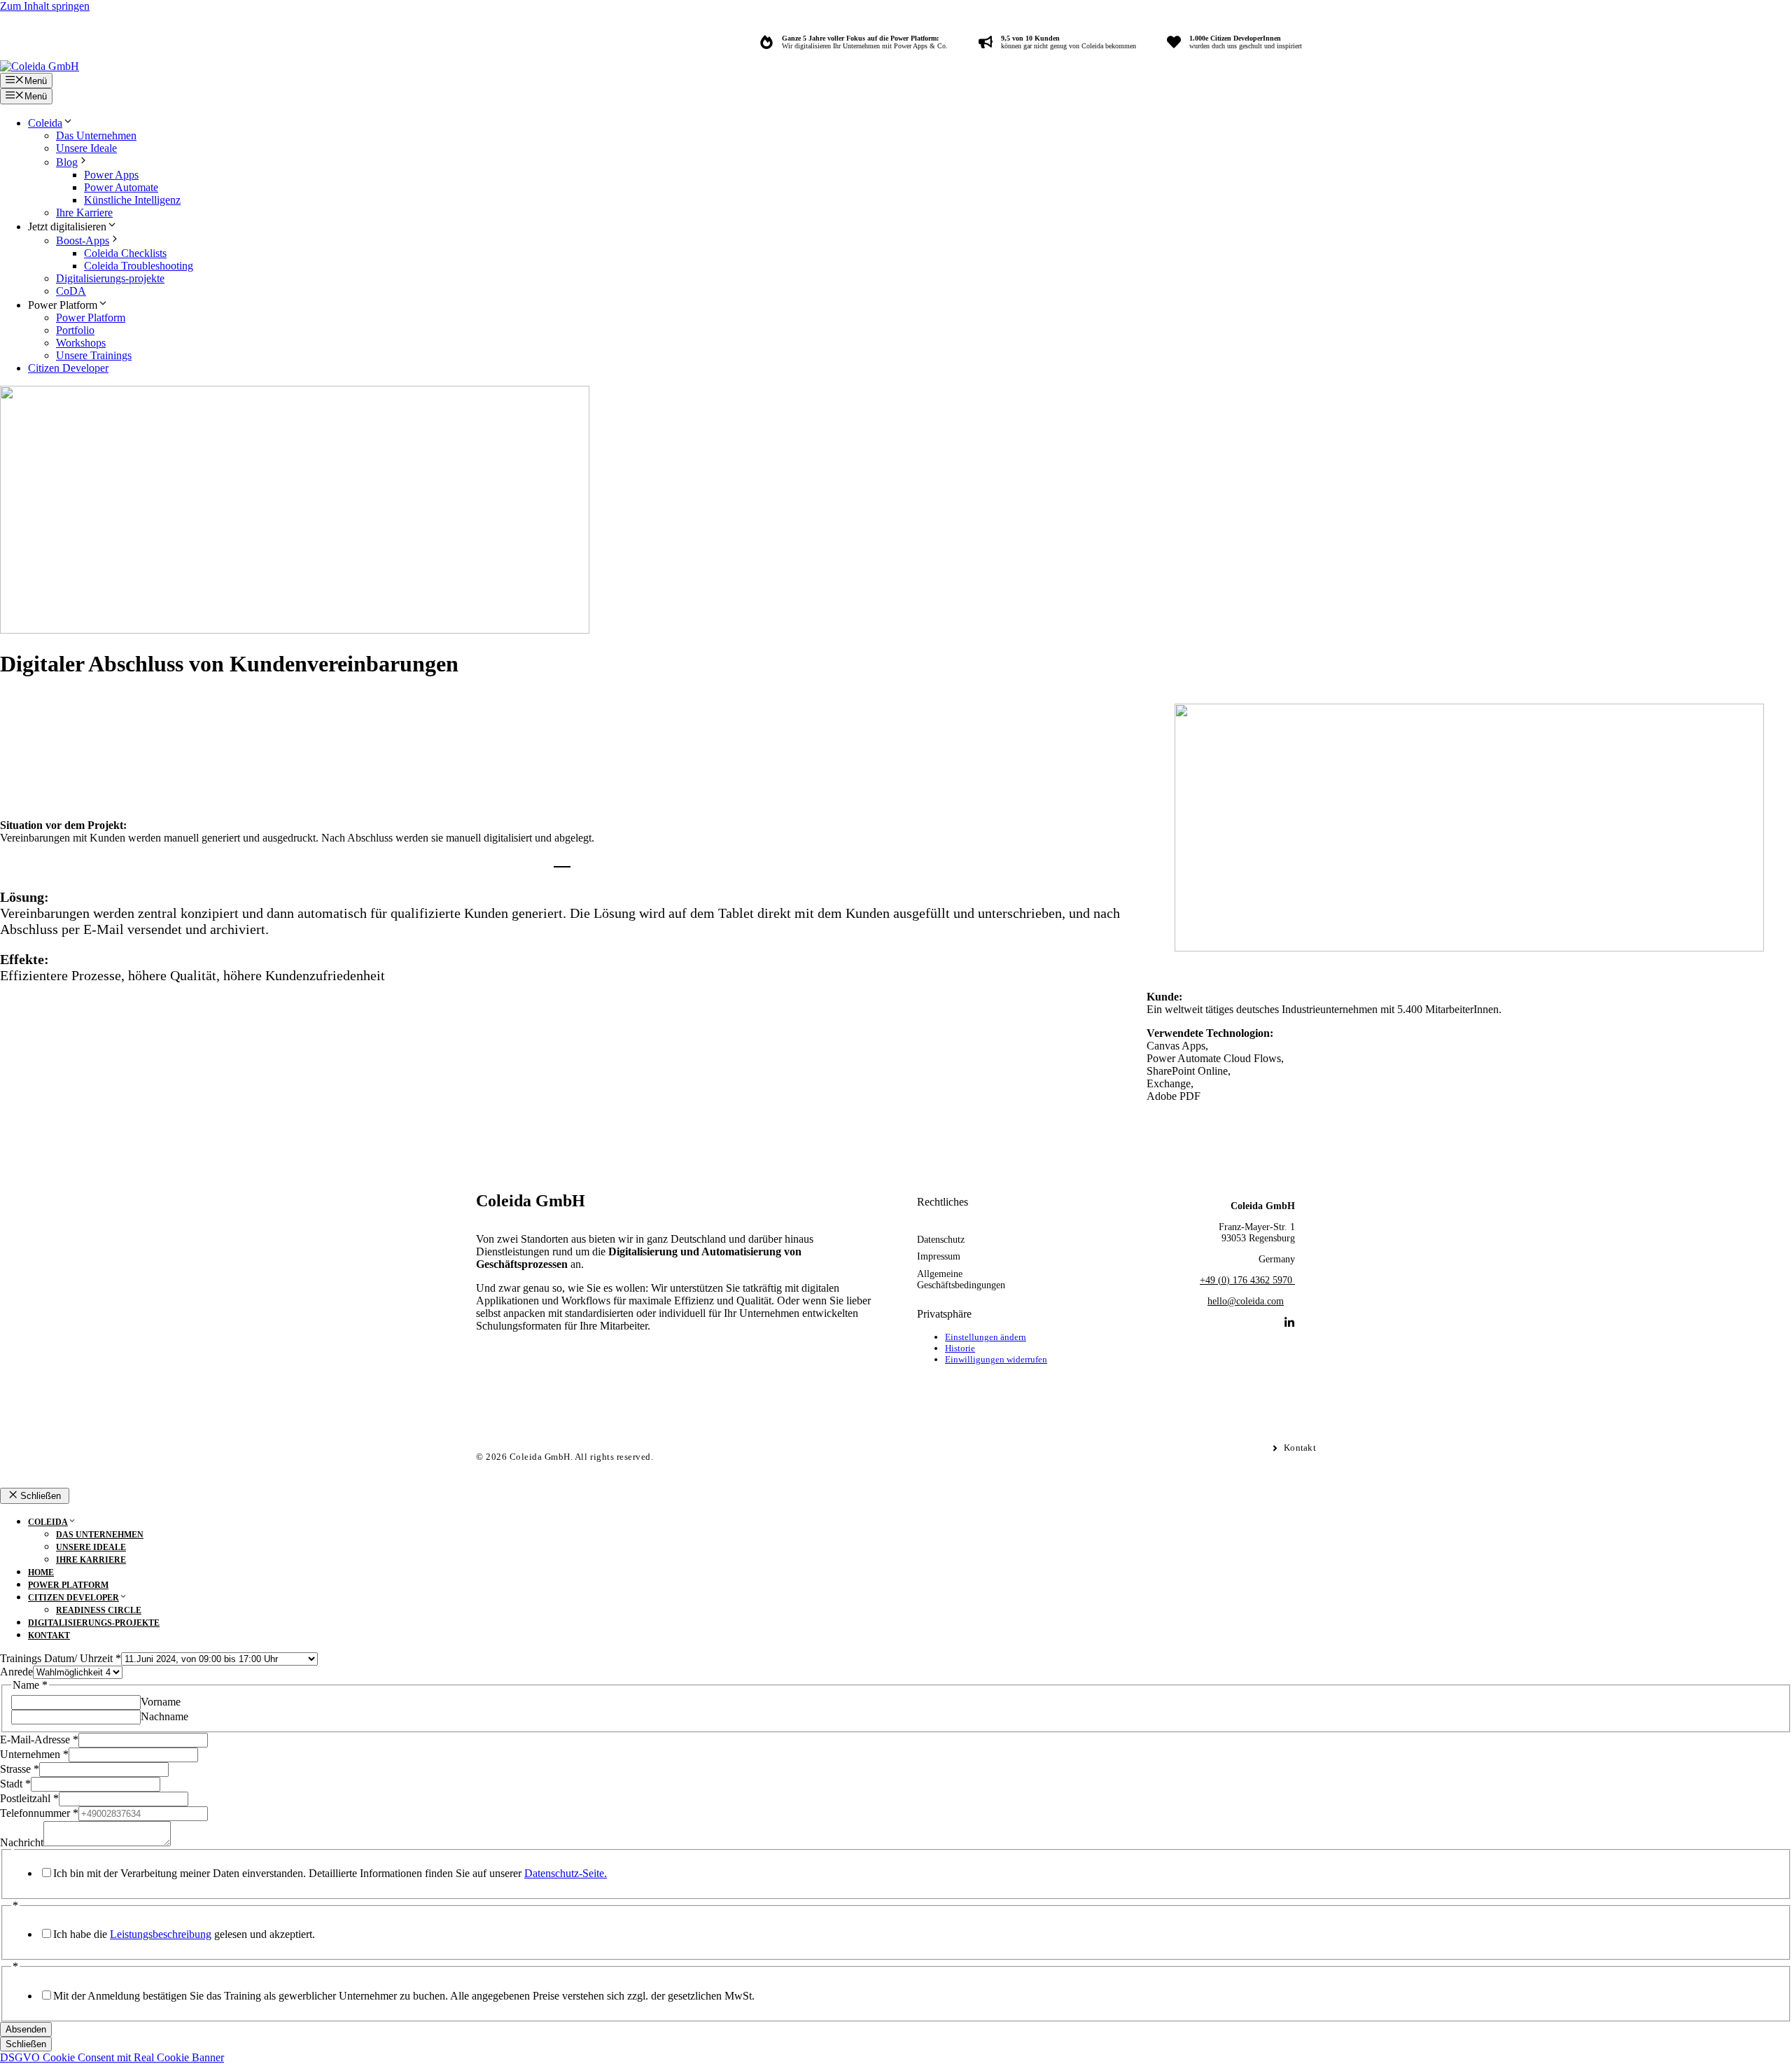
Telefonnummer (39, 1813)
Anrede (16, 1672)
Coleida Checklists (125, 253)
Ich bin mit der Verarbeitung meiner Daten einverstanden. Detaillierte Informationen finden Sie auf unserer (330, 1873)
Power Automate (121, 187)
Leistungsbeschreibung (161, 1934)
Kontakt (49, 1636)
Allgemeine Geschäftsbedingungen (961, 1279)
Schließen (26, 2044)
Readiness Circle (99, 1610)
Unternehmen (34, 1754)
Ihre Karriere (84, 212)
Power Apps (111, 175)
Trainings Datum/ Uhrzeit (61, 1658)
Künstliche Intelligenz (132, 200)
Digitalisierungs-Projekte (94, 1623)
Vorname (161, 1702)
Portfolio (75, 330)
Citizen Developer (68, 368)
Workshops (81, 343)
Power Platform (91, 318)
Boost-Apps (83, 240)
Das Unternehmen (96, 135)
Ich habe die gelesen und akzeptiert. (184, 1934)
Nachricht (22, 1842)
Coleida (45, 123)
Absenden (26, 2029)
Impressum (939, 1256)
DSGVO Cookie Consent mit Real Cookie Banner (112, 2057)
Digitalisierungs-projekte (110, 278)
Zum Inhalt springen (45, 6)
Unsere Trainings (94, 355)
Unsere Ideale (86, 148)
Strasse (20, 1769)
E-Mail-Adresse (39, 1739)
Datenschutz (941, 1240)
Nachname (164, 1716)
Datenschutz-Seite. (566, 1873)
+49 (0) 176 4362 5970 (1247, 1280)
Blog (67, 162)
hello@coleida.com (1246, 1301)
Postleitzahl (29, 1798)
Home (41, 1573)
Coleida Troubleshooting (139, 266)
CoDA (71, 291)
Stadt (15, 1784)
